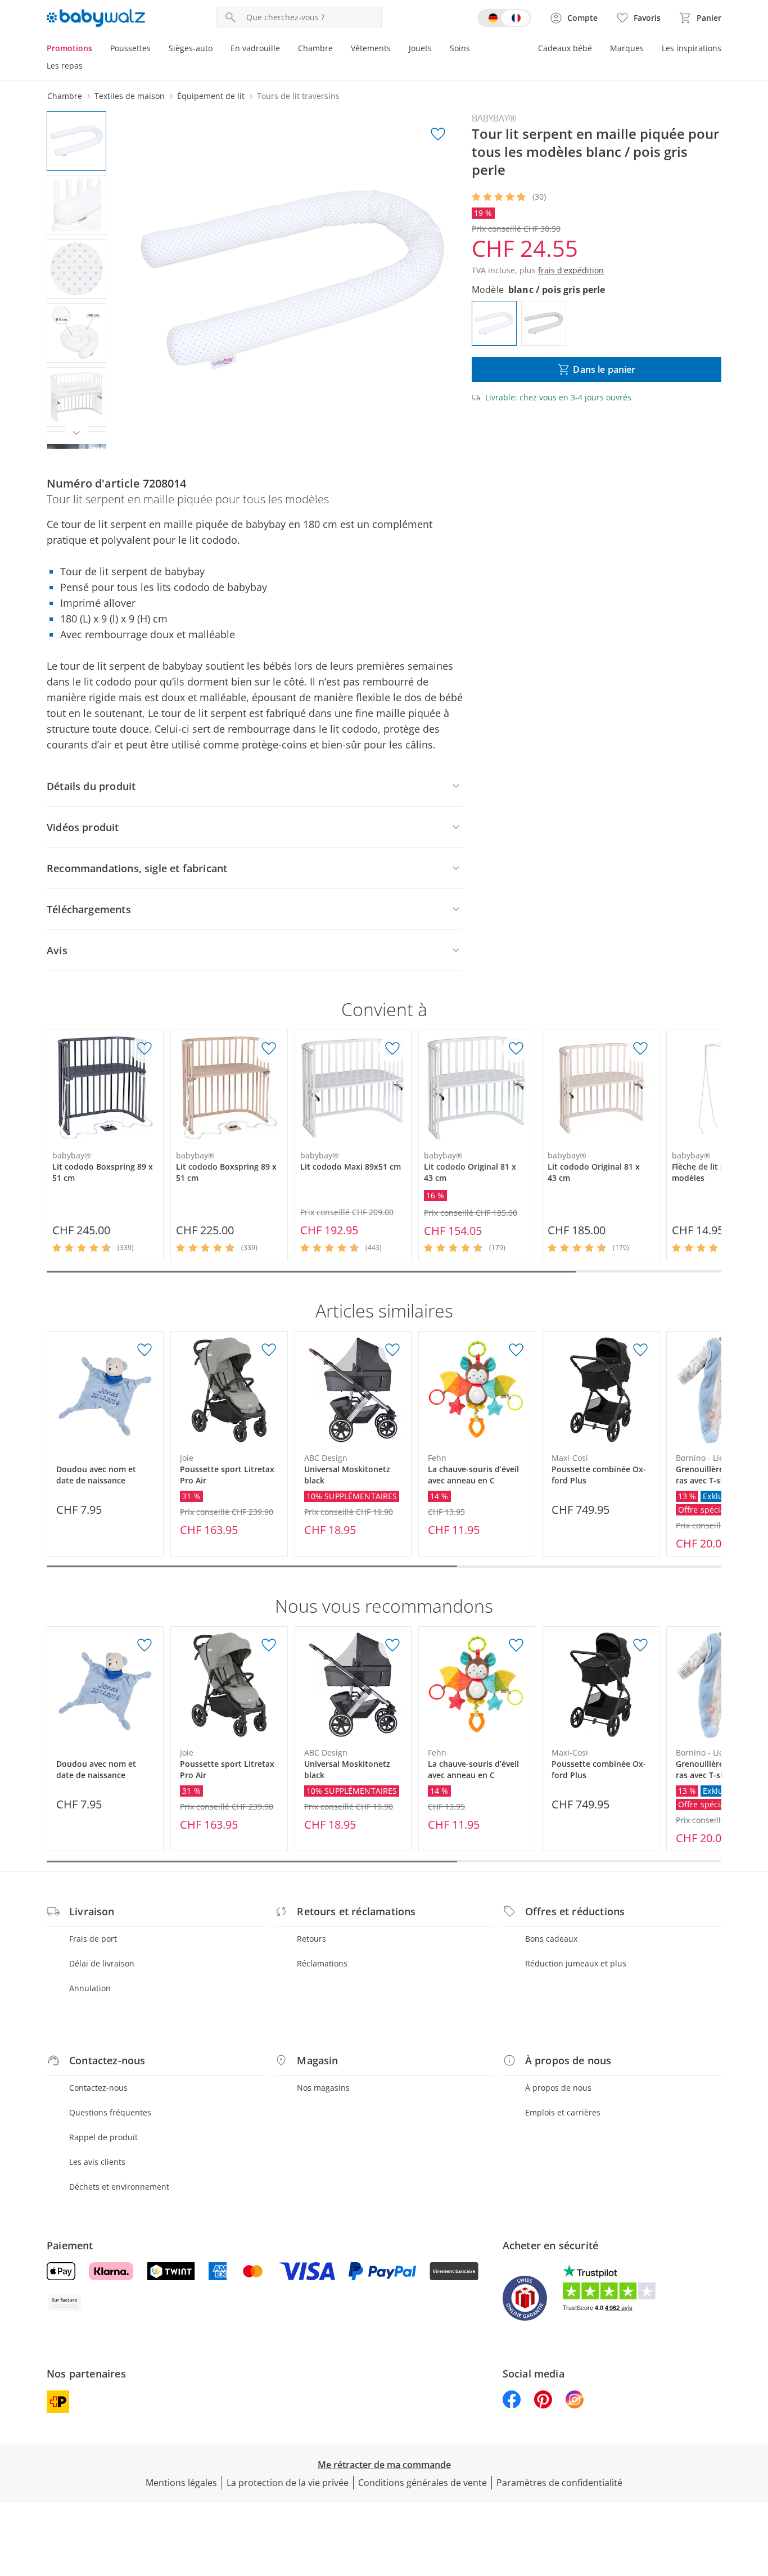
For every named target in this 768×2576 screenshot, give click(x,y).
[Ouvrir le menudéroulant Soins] (475, 49)
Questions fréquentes (110, 2112)
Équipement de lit (211, 96)
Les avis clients (97, 2162)
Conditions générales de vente (423, 2483)
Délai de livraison (102, 1963)
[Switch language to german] (504, 18)
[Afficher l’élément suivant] (76, 433)
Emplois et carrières (563, 2112)
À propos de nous (558, 2088)
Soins (460, 48)
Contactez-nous (98, 2088)
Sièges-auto (191, 48)
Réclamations (322, 1963)
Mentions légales (181, 2483)
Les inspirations (692, 48)
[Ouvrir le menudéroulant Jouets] (436, 49)
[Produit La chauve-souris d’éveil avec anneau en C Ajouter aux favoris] (516, 1350)
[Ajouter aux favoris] (438, 134)
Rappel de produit (103, 2137)
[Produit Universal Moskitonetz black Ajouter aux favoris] (392, 1350)
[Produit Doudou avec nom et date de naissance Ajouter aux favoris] (144, 1350)
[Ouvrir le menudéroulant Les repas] (87, 67)
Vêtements (371, 48)
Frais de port (93, 1939)
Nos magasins (323, 2088)
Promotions (69, 48)
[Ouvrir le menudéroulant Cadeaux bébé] (597, 49)
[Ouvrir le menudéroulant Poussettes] (155, 49)
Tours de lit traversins (298, 96)
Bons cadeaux (551, 1939)
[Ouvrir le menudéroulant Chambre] (337, 49)
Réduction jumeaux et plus (576, 1963)
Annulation (90, 1988)
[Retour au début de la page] (755, 2495)
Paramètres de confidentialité (559, 2483)
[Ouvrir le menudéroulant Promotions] (97, 49)
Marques (627, 48)
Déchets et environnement (119, 2187)
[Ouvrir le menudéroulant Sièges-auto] (217, 49)
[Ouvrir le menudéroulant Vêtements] (395, 49)
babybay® (494, 118)
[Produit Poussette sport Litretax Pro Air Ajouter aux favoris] (269, 1350)
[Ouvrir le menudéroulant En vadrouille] (284, 49)
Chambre (315, 48)
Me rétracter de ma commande (384, 2465)
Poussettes (130, 48)
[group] (292, 280)
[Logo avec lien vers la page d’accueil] (96, 18)
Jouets (420, 48)
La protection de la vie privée (288, 2483)
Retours (311, 1939)
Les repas (65, 66)
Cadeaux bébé (565, 48)
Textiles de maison (130, 96)
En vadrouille (255, 48)
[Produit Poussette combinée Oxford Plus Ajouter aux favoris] (640, 1350)
